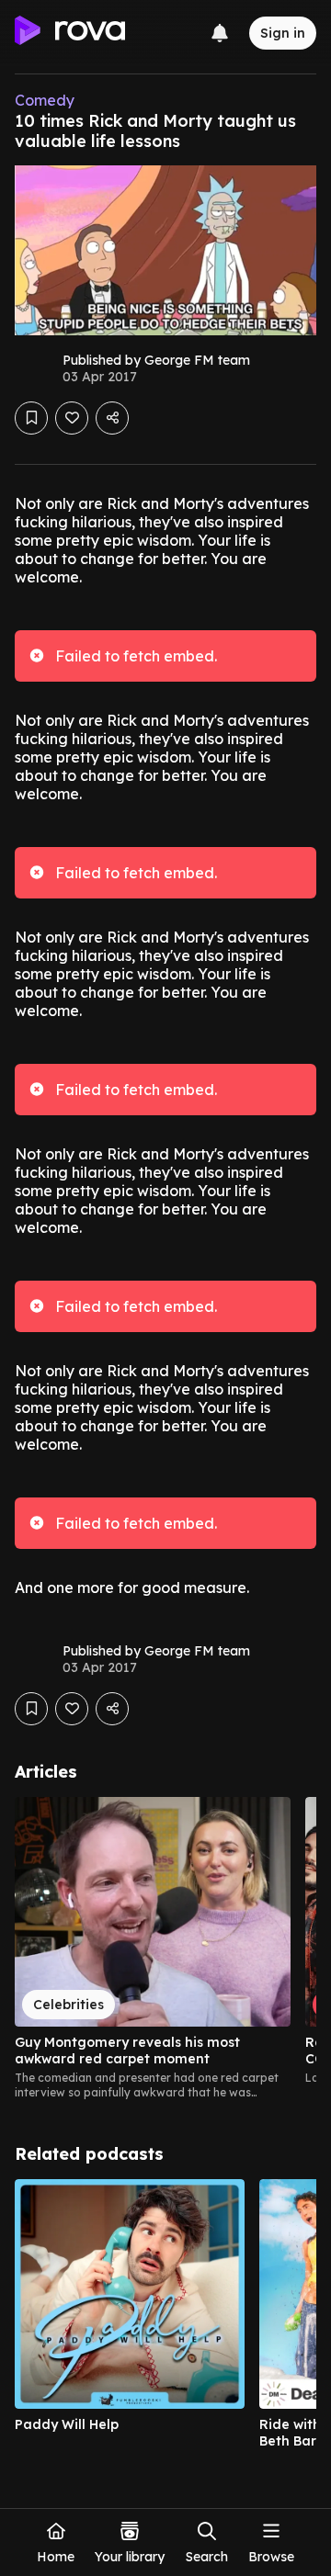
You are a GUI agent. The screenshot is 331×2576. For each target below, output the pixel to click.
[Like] (72, 418)
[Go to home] (70, 33)
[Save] (31, 418)
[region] (165, 1949)
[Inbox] (220, 33)
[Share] (112, 418)
